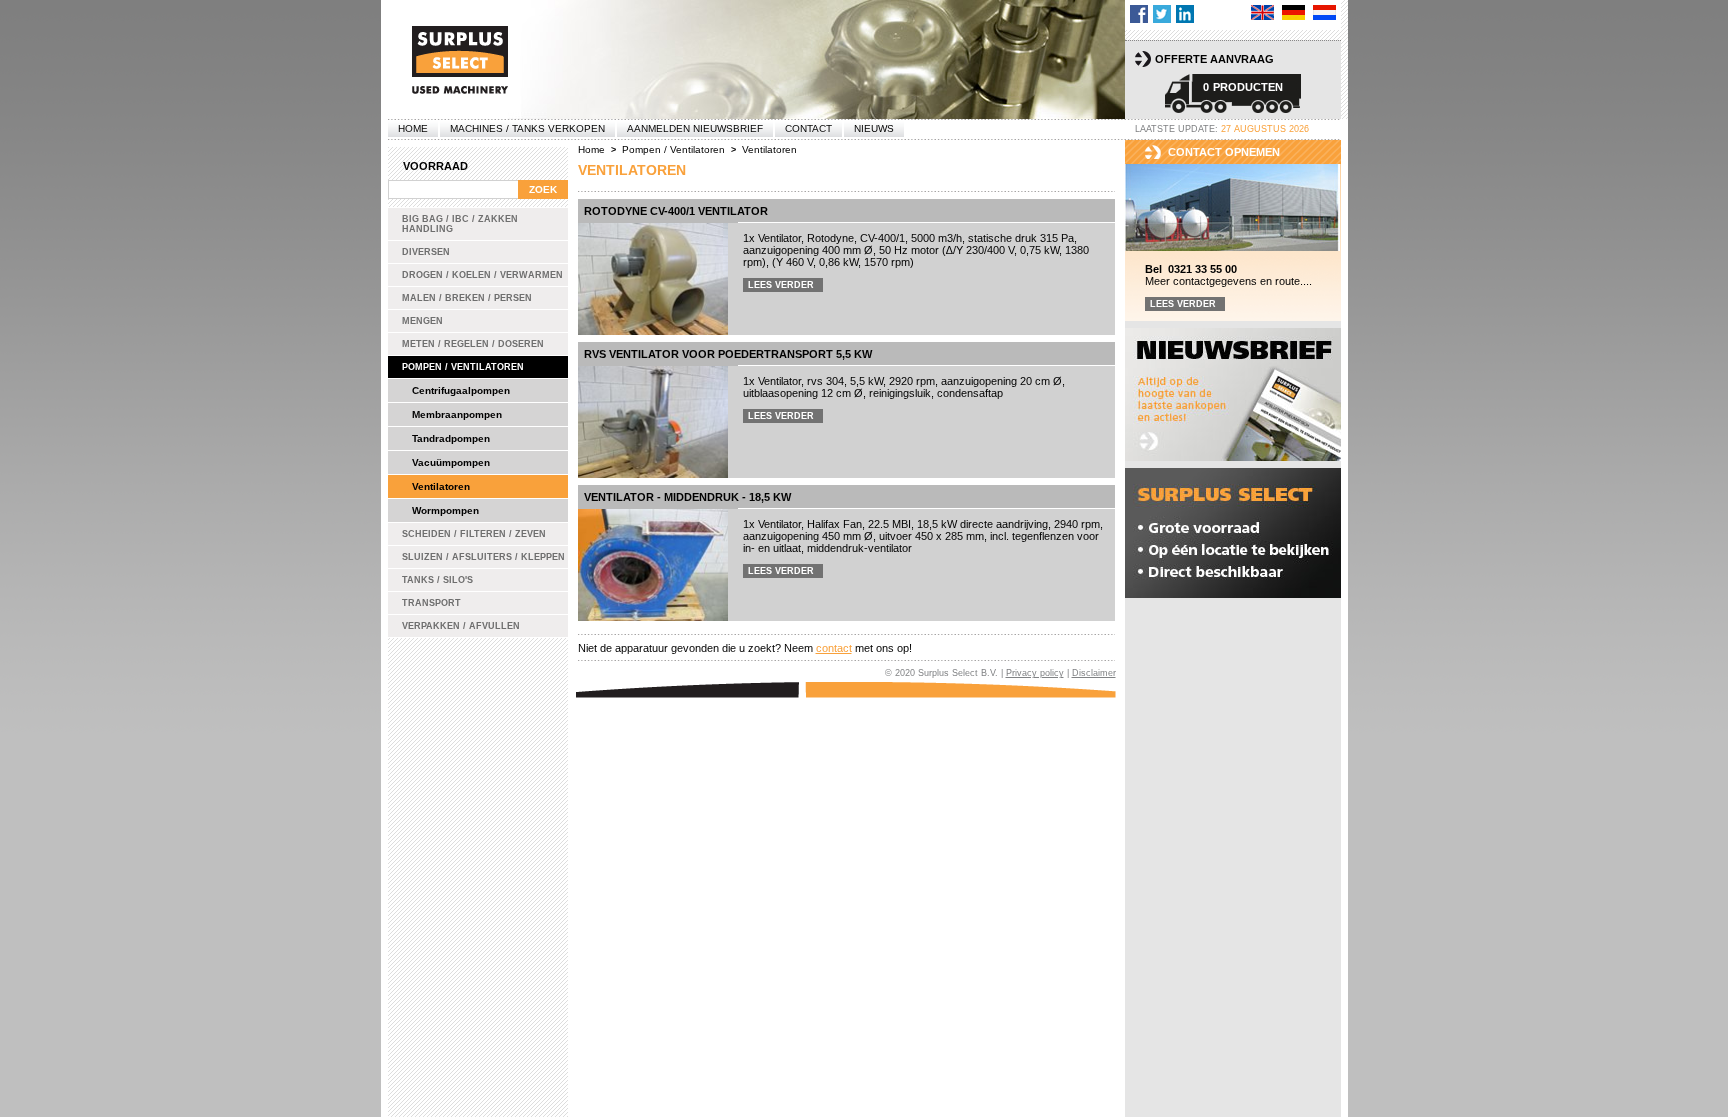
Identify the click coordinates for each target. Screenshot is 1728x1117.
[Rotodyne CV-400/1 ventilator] (653, 279)
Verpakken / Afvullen (461, 626)
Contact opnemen (1224, 152)
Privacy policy (1035, 673)
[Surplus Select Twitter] (1162, 14)
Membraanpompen (457, 414)
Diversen (426, 252)
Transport (431, 603)
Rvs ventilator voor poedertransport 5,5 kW (728, 354)
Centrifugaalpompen (461, 390)
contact (834, 648)
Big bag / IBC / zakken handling (460, 224)
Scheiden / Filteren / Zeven (474, 534)
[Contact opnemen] (1233, 208)
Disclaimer (1094, 673)
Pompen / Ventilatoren (463, 367)
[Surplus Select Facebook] (1139, 14)
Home (413, 128)
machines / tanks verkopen (527, 128)
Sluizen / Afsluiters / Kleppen (483, 557)
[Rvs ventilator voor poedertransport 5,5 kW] (653, 422)
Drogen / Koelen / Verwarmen (482, 275)
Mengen (422, 321)
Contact (808, 128)
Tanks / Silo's (437, 580)
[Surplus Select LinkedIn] (1185, 14)
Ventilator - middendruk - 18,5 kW (687, 497)
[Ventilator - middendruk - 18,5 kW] (653, 565)
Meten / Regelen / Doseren (473, 344)
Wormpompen (445, 510)
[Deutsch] (1293, 12)
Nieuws (874, 128)
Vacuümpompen (451, 462)
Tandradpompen (451, 438)
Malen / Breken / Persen (467, 298)
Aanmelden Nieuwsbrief (695, 128)
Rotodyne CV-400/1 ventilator (676, 211)
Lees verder (781, 285)
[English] (1262, 12)
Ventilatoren (441, 486)
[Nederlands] (1324, 12)
